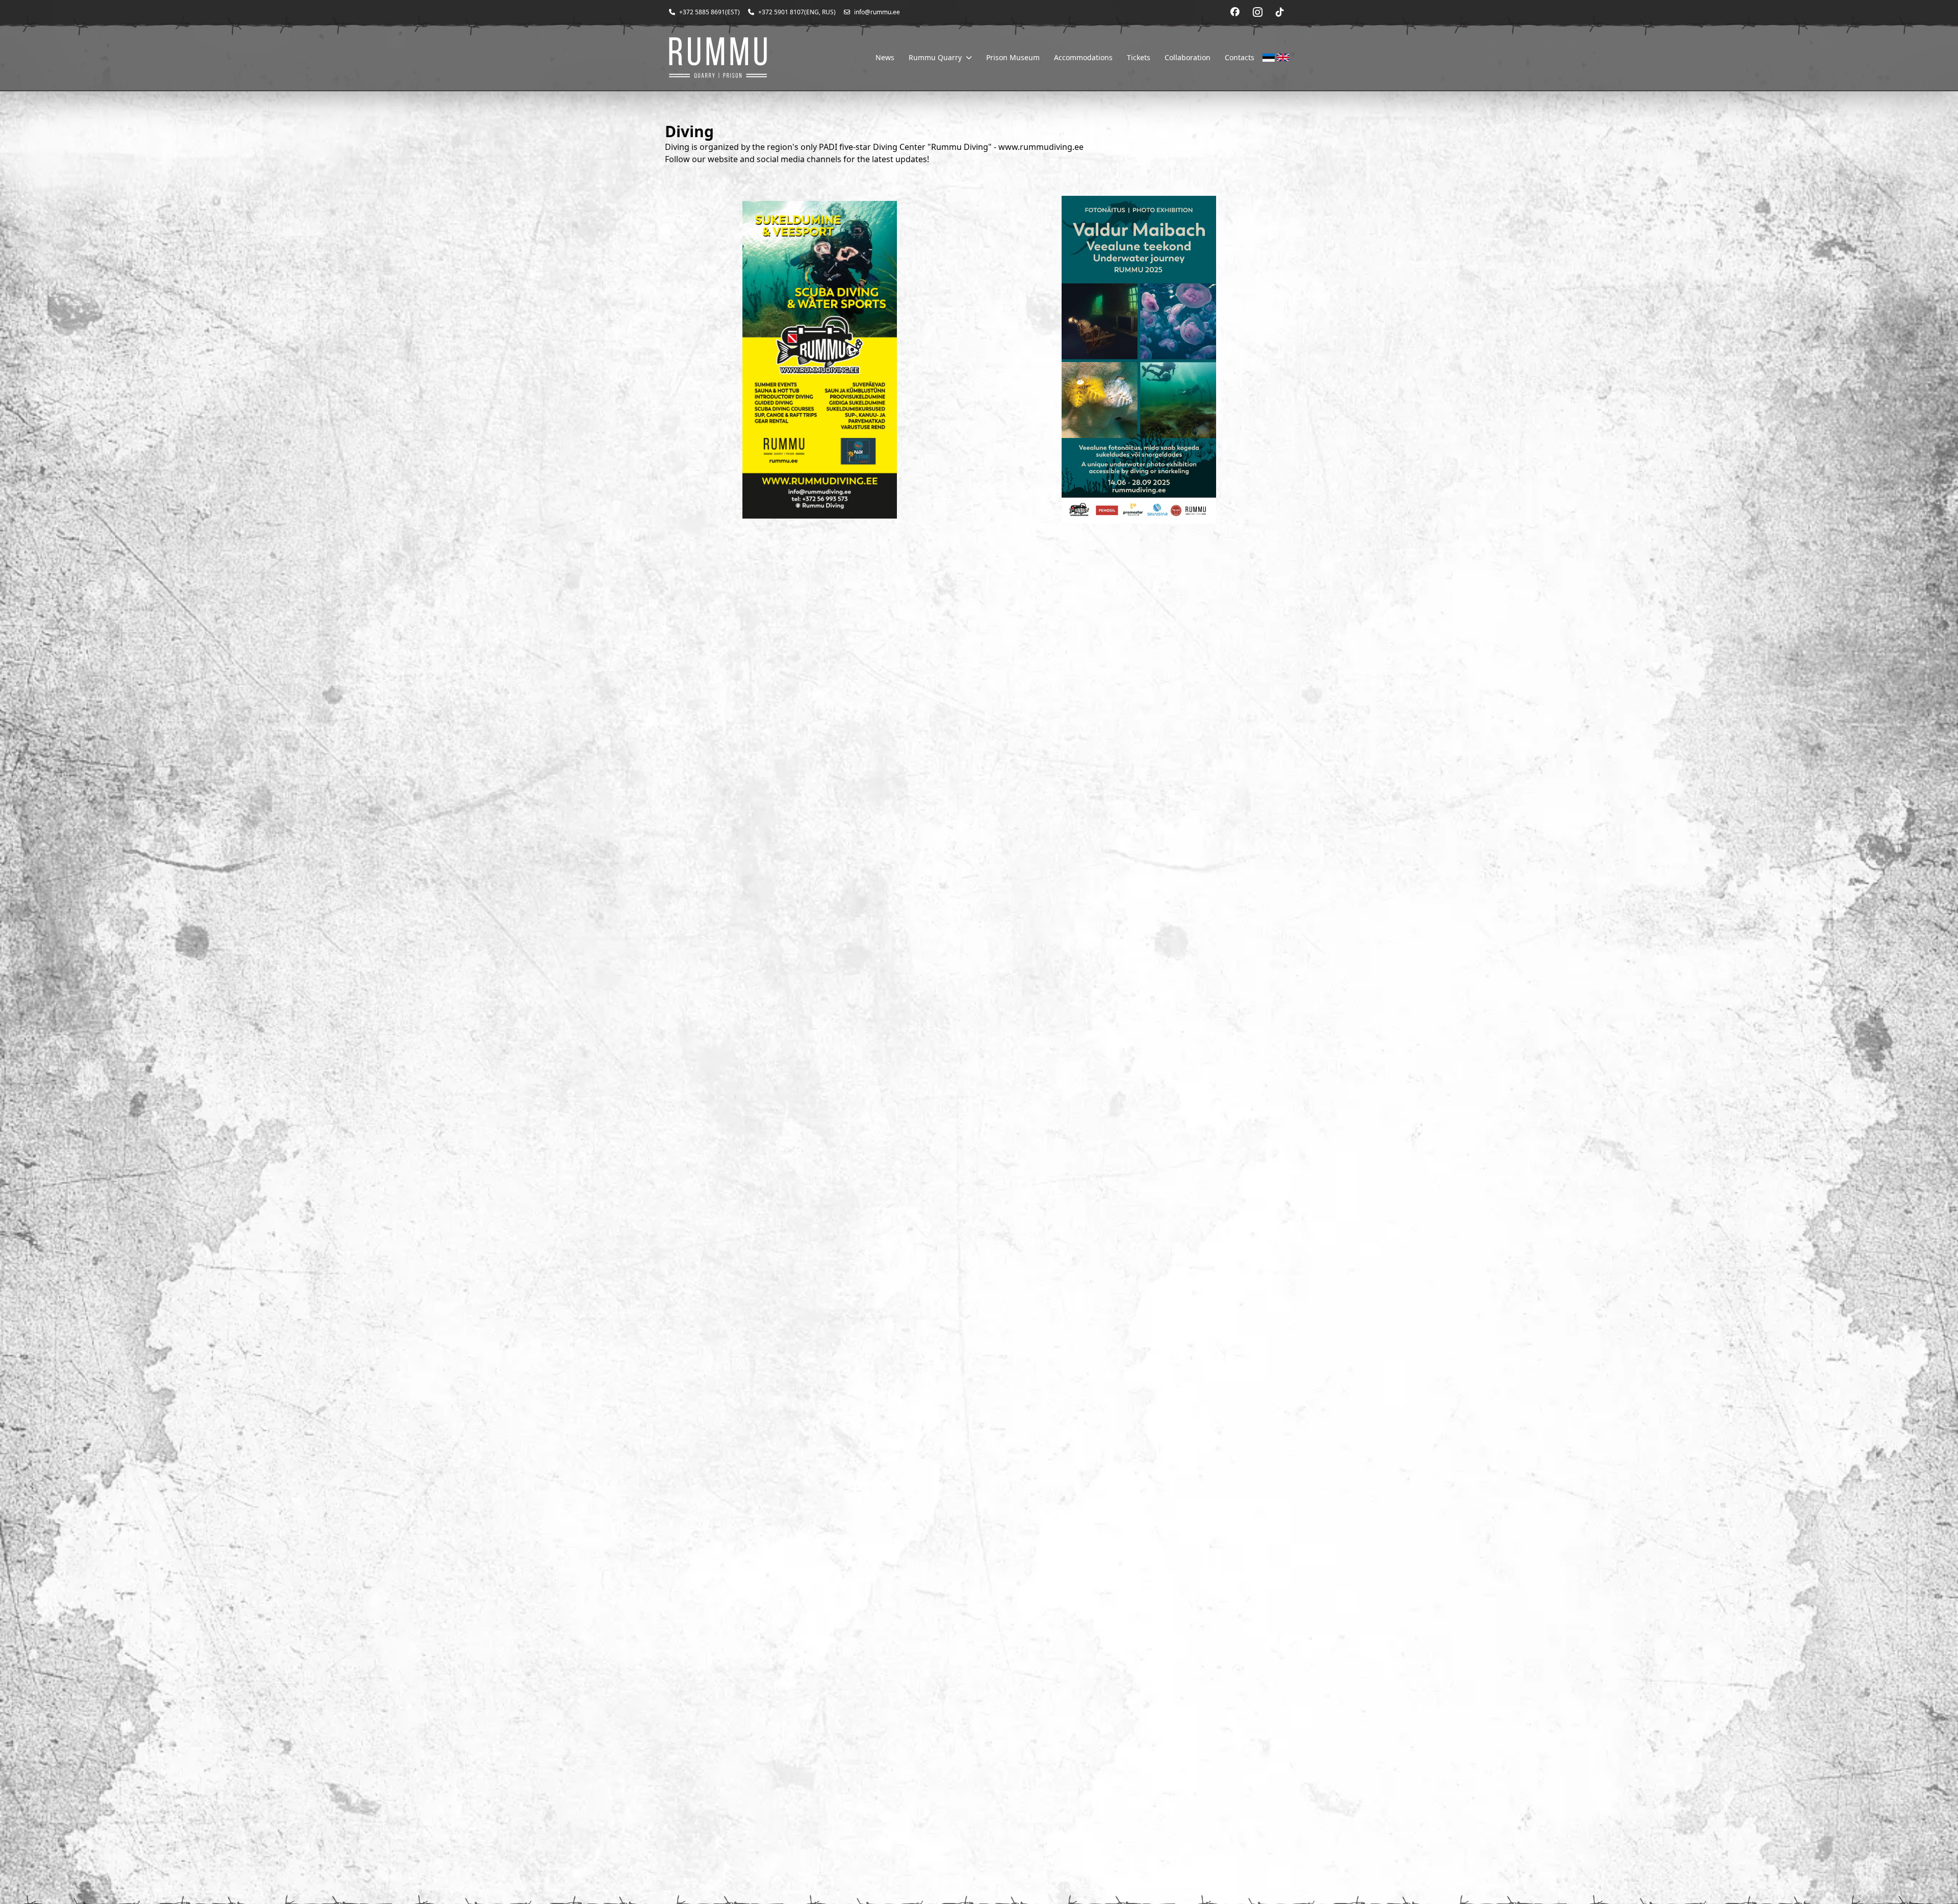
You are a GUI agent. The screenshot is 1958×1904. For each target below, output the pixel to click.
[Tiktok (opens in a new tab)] (1280, 12)
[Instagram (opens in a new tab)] (1257, 12)
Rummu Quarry (935, 57)
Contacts (1240, 57)
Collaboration (1188, 57)
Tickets (1139, 57)
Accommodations (1083, 57)
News (885, 57)
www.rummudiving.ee (1041, 147)
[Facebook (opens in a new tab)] (1235, 12)
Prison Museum (1013, 57)
